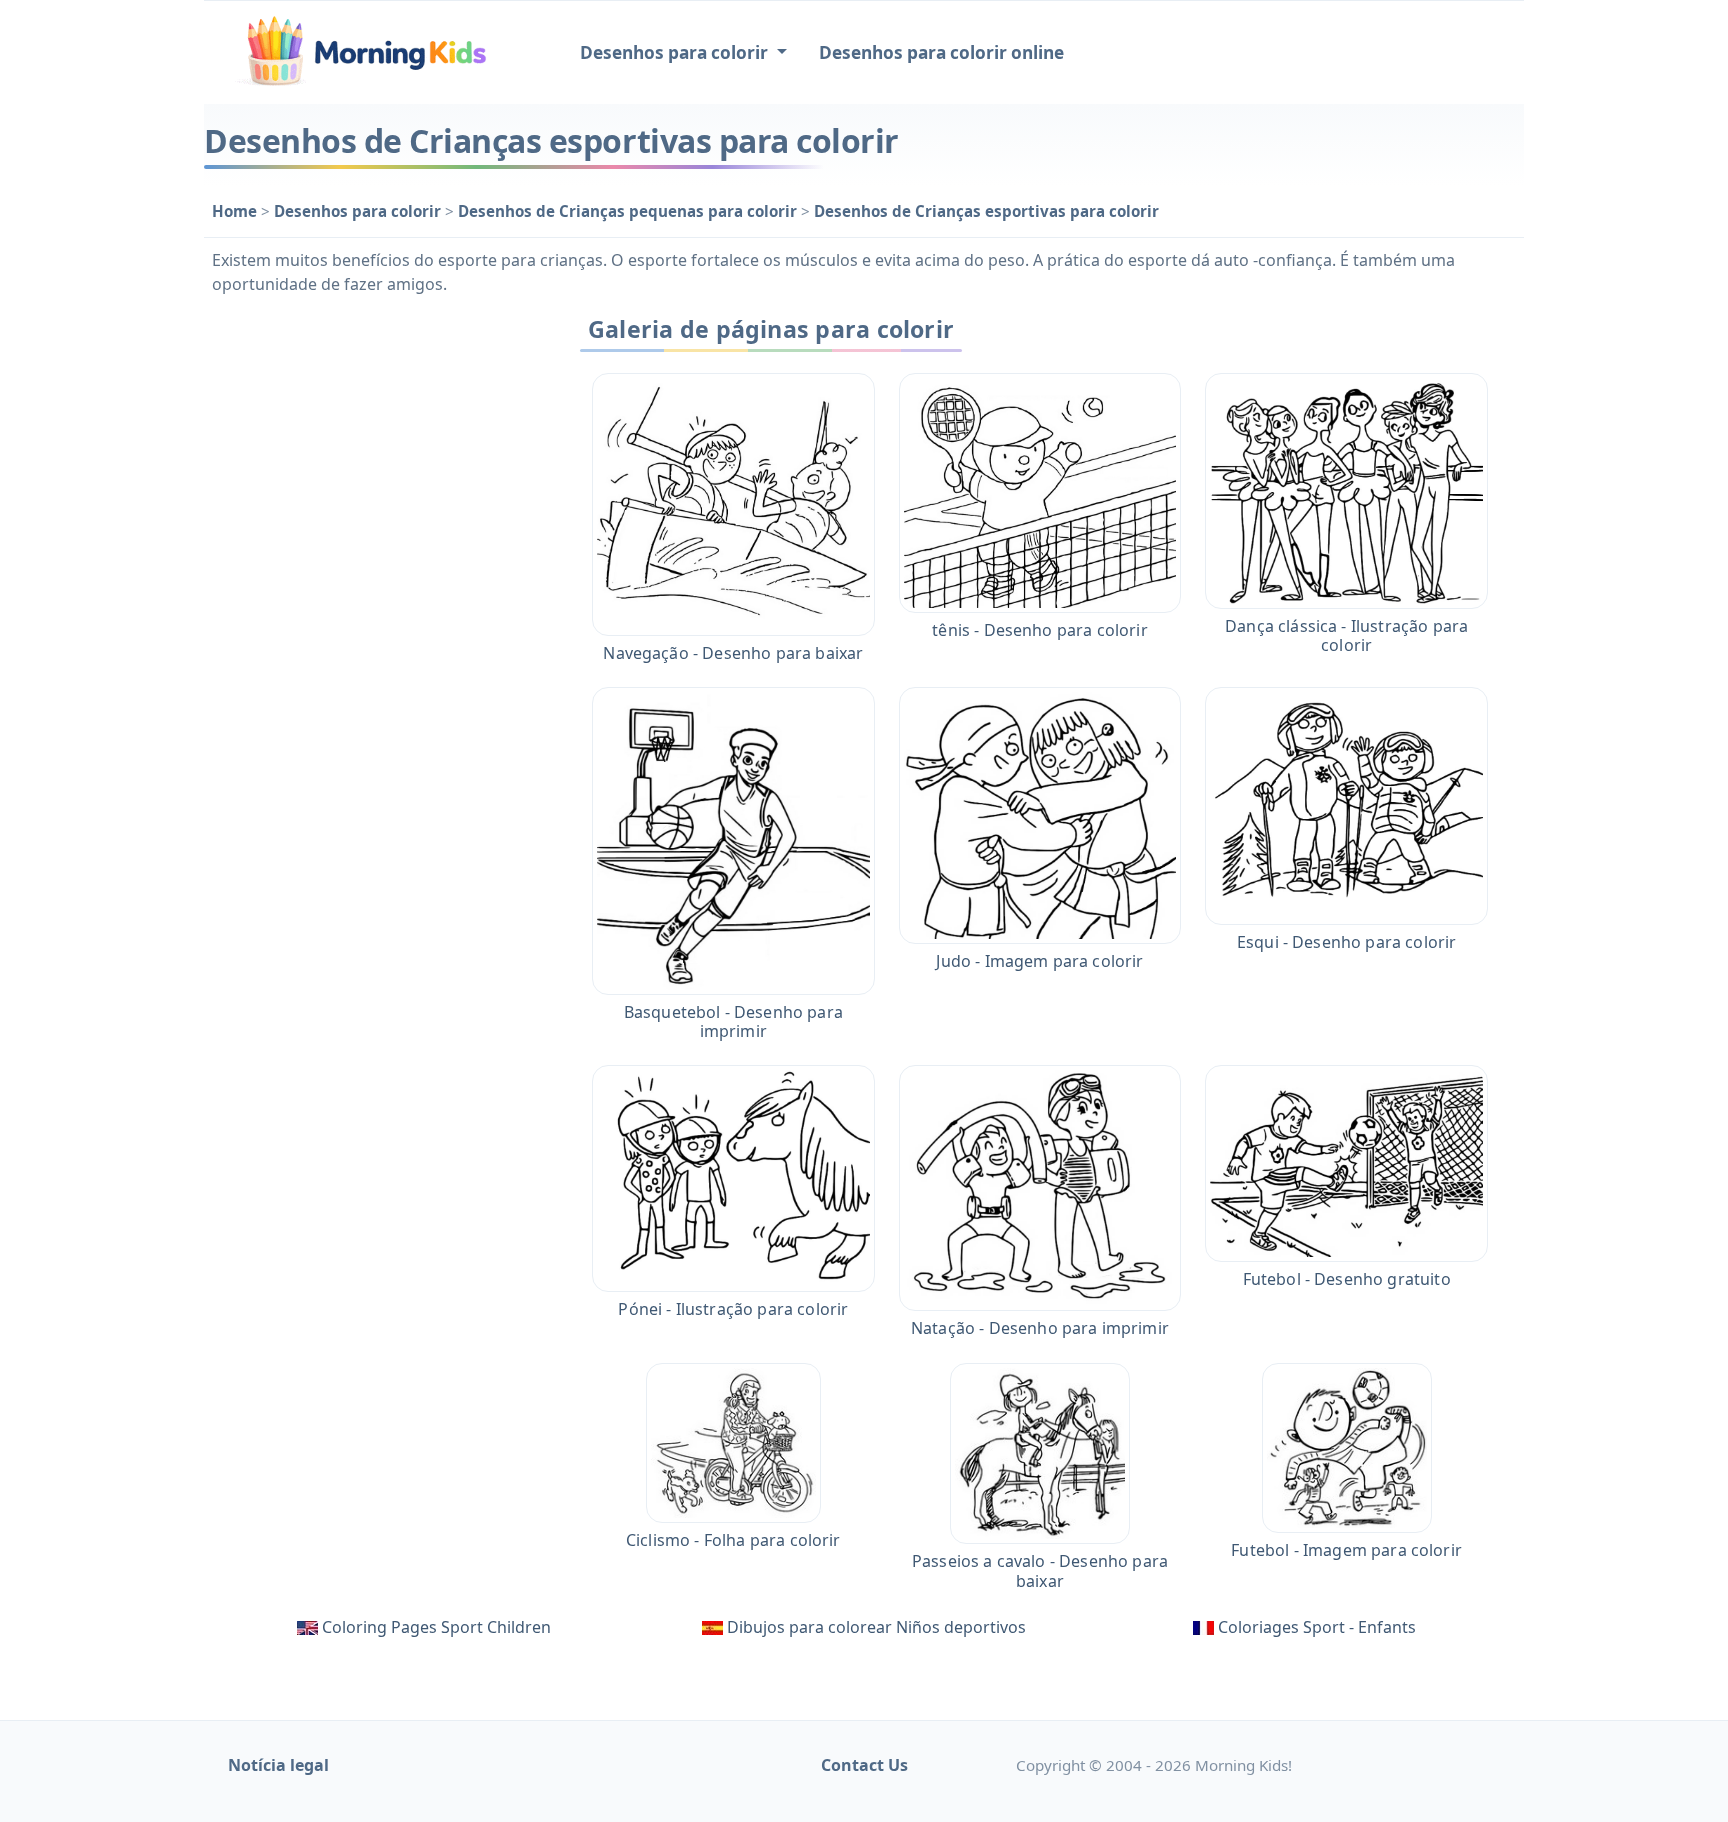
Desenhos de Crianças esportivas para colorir (986, 211)
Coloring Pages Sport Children (436, 1627)
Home (236, 211)
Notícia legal (278, 1765)
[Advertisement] (376, 607)
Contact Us (864, 1765)
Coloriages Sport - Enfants (1317, 1627)
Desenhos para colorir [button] (676, 52)
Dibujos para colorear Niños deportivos (876, 1627)
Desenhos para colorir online (941, 52)
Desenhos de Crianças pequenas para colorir (629, 211)
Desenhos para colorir (359, 211)
